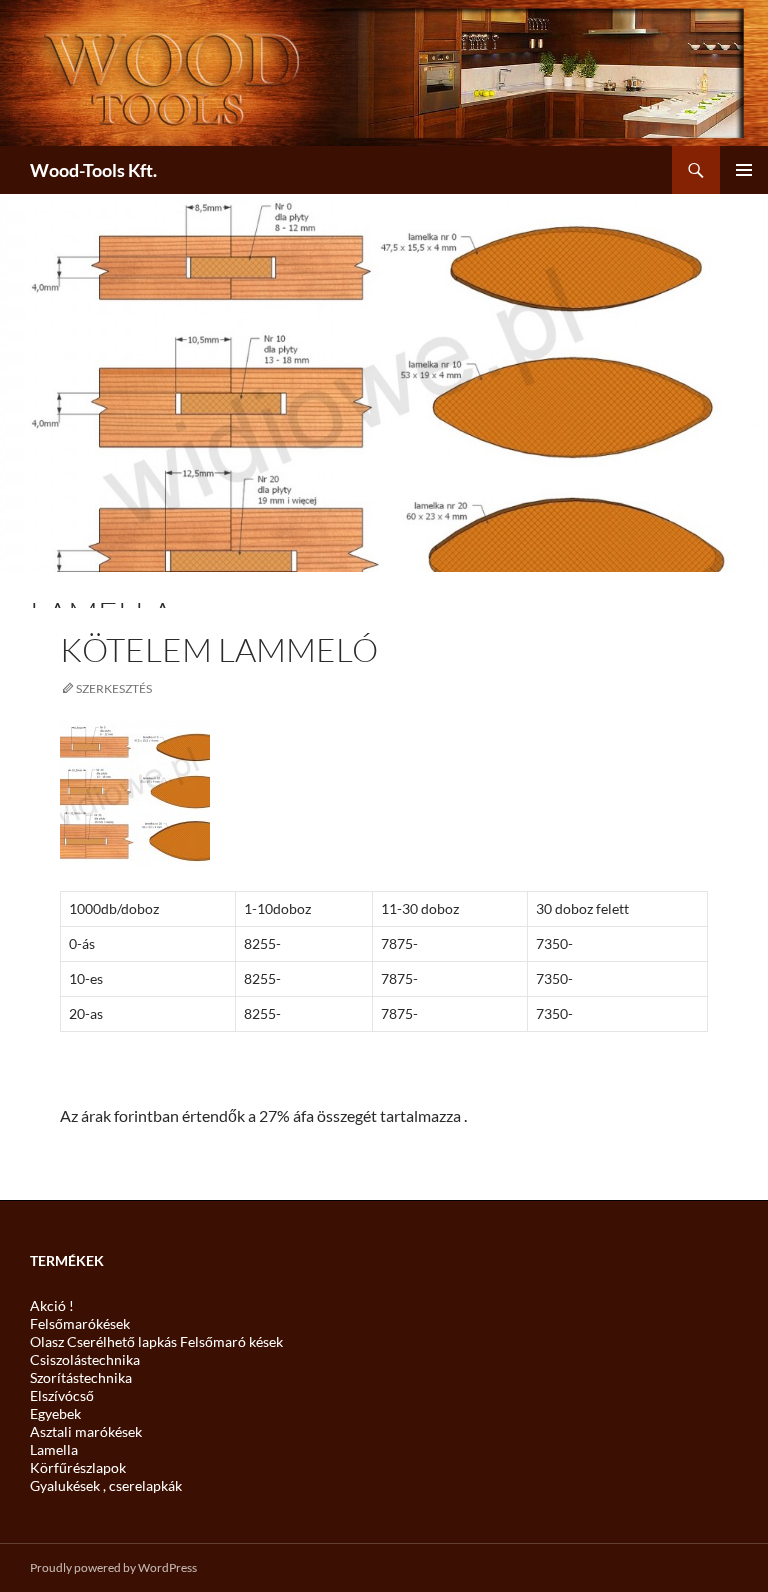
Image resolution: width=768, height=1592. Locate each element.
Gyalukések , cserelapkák (106, 1485)
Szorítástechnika (81, 1377)
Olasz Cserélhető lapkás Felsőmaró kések (156, 1341)
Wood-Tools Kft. (93, 170)
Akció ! (52, 1305)
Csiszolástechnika (85, 1359)
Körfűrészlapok (78, 1467)
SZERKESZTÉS (114, 688)
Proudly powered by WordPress (113, 1567)
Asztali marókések (86, 1431)
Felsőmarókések (80, 1323)
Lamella (54, 1449)
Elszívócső (62, 1395)
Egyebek (55, 1413)
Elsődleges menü (744, 170)
